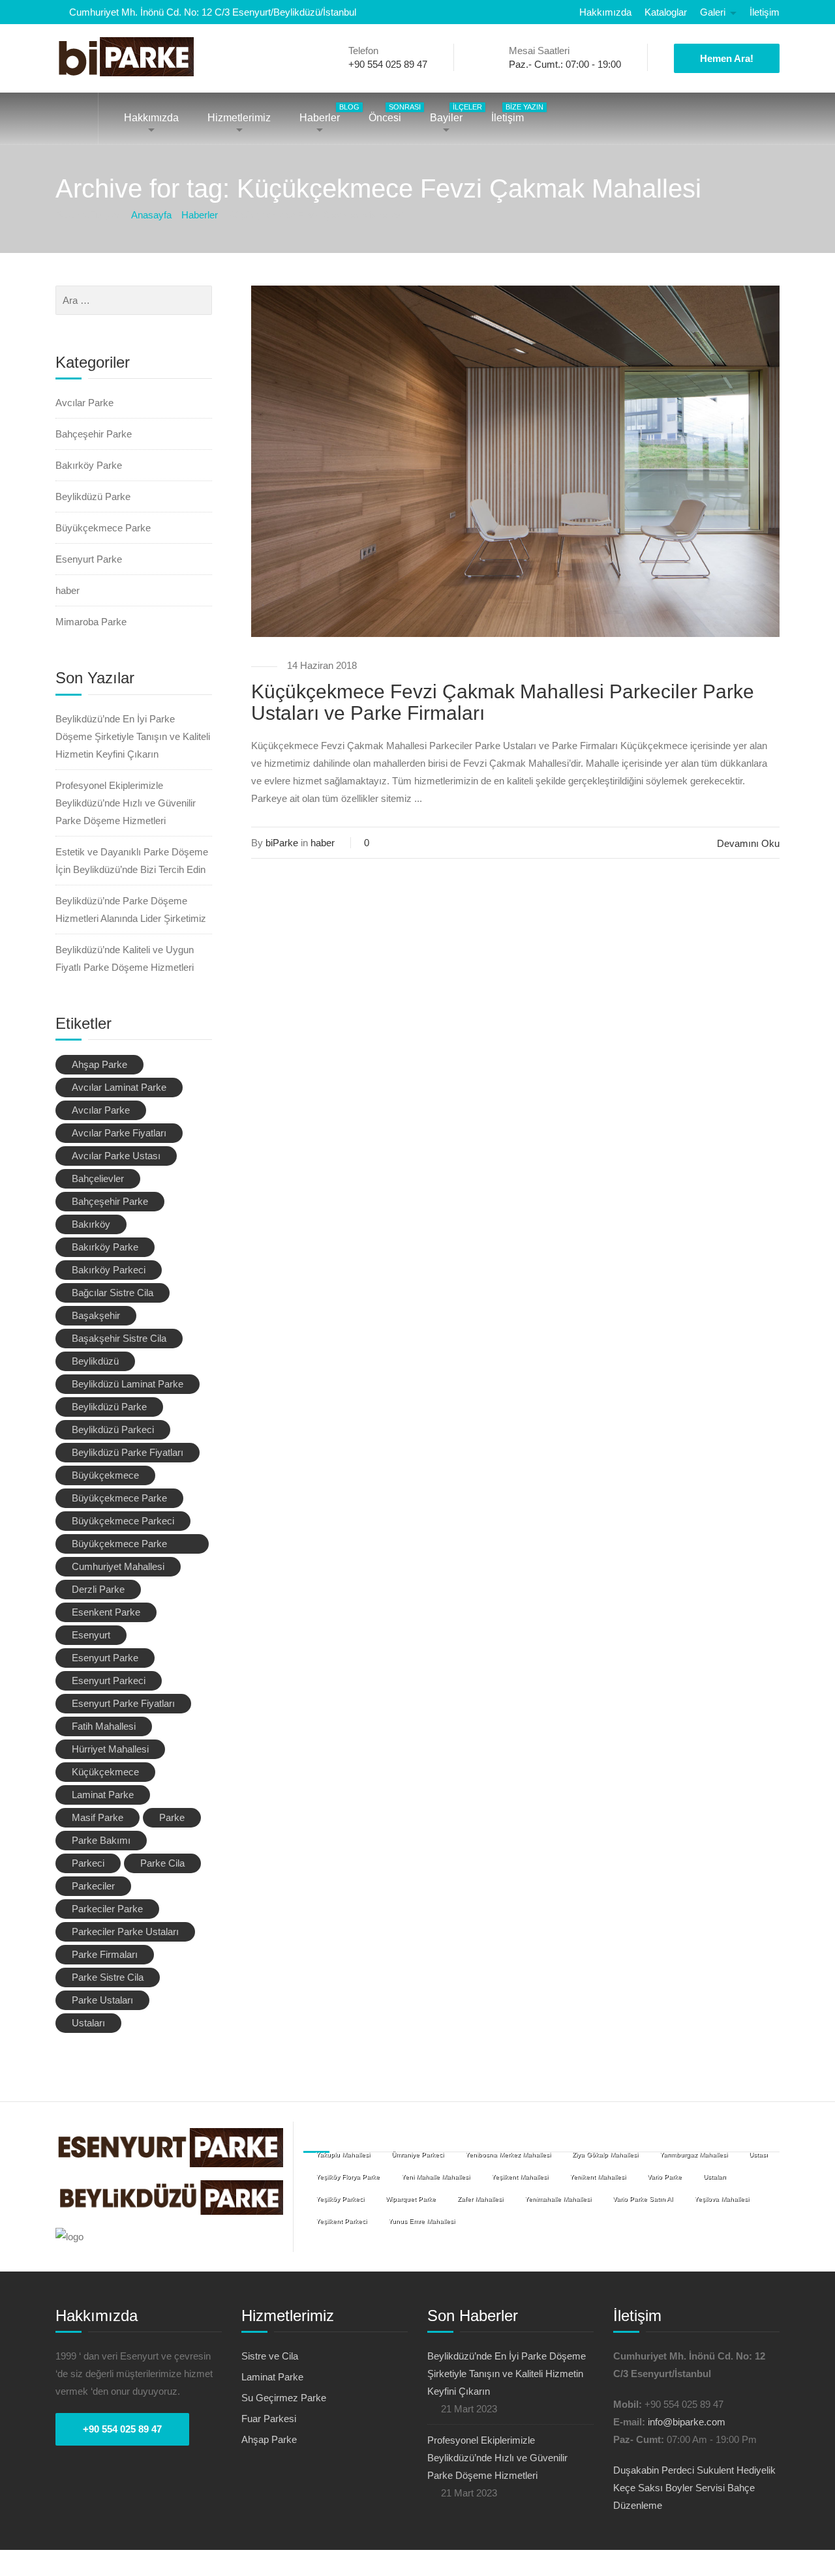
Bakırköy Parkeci (109, 1270)
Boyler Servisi (695, 2488)
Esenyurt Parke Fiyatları (123, 1703)
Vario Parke (664, 2177)
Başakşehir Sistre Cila (119, 1338)
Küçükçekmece (105, 1772)
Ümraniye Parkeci (417, 2154)
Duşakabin (636, 2470)
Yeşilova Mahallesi (721, 2199)
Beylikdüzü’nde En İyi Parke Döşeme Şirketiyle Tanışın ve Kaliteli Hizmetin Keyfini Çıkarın (133, 736)
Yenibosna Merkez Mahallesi (508, 2154)
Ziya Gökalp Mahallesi (605, 2154)
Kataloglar (666, 12)
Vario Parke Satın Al (643, 2199)
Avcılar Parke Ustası (116, 1156)
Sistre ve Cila (270, 2356)
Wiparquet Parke (411, 2199)
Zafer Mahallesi (480, 2199)
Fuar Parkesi (269, 2419)
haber (323, 843)
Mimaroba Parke (91, 622)
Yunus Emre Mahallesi (421, 2221)
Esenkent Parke (106, 1612)
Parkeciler (93, 1886)
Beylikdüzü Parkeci (113, 1429)
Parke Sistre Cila (108, 1977)
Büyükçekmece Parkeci (123, 1521)
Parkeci (88, 1863)
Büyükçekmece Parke (103, 528)
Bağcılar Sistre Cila (113, 1293)
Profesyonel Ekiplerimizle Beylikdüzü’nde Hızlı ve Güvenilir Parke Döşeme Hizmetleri (126, 803)
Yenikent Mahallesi (598, 2177)
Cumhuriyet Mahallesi (118, 1566)
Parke (172, 1817)
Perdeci (678, 2470)
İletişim (765, 12)
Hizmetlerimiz (239, 118)
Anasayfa (77, 118)
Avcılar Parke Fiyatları (119, 1133)
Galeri (713, 12)
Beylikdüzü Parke (93, 496)
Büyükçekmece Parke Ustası (119, 1546)
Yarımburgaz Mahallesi (693, 2154)
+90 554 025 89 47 (122, 2429)
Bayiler (453, 113)
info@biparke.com (687, 2422)
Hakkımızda (605, 12)
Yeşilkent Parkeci (341, 2221)
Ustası (758, 2154)
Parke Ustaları (102, 2000)
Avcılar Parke (84, 403)
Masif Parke (98, 1817)
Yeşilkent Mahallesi (520, 2177)
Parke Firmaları (105, 1954)
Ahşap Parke (99, 1064)
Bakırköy (91, 1224)
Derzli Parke (98, 1589)
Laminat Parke (103, 1795)
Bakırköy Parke (89, 465)
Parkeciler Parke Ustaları (125, 1932)
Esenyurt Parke (89, 559)
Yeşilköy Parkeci (340, 2199)
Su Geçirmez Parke (284, 2398)
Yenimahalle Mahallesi (558, 2199)
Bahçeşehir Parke (94, 434)
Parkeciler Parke (107, 1909)
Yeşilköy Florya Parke (348, 2177)
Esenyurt (91, 1635)
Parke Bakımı (101, 1840)
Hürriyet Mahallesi (110, 1749)
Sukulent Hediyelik (736, 2470)
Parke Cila (162, 1863)
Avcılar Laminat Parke (119, 1087)
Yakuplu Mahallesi (343, 2154)
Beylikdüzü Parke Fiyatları (128, 1452)
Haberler (326, 113)
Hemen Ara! (727, 58)
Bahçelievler (98, 1178)
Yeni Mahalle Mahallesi (435, 2177)
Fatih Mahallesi (104, 1726)
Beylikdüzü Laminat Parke (128, 1384)
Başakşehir (96, 1315)
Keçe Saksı (638, 2488)
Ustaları (88, 2023)
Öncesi (391, 113)
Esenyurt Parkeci (109, 1680)
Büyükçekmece (105, 1475)
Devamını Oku (748, 843)
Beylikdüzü (95, 1361)
